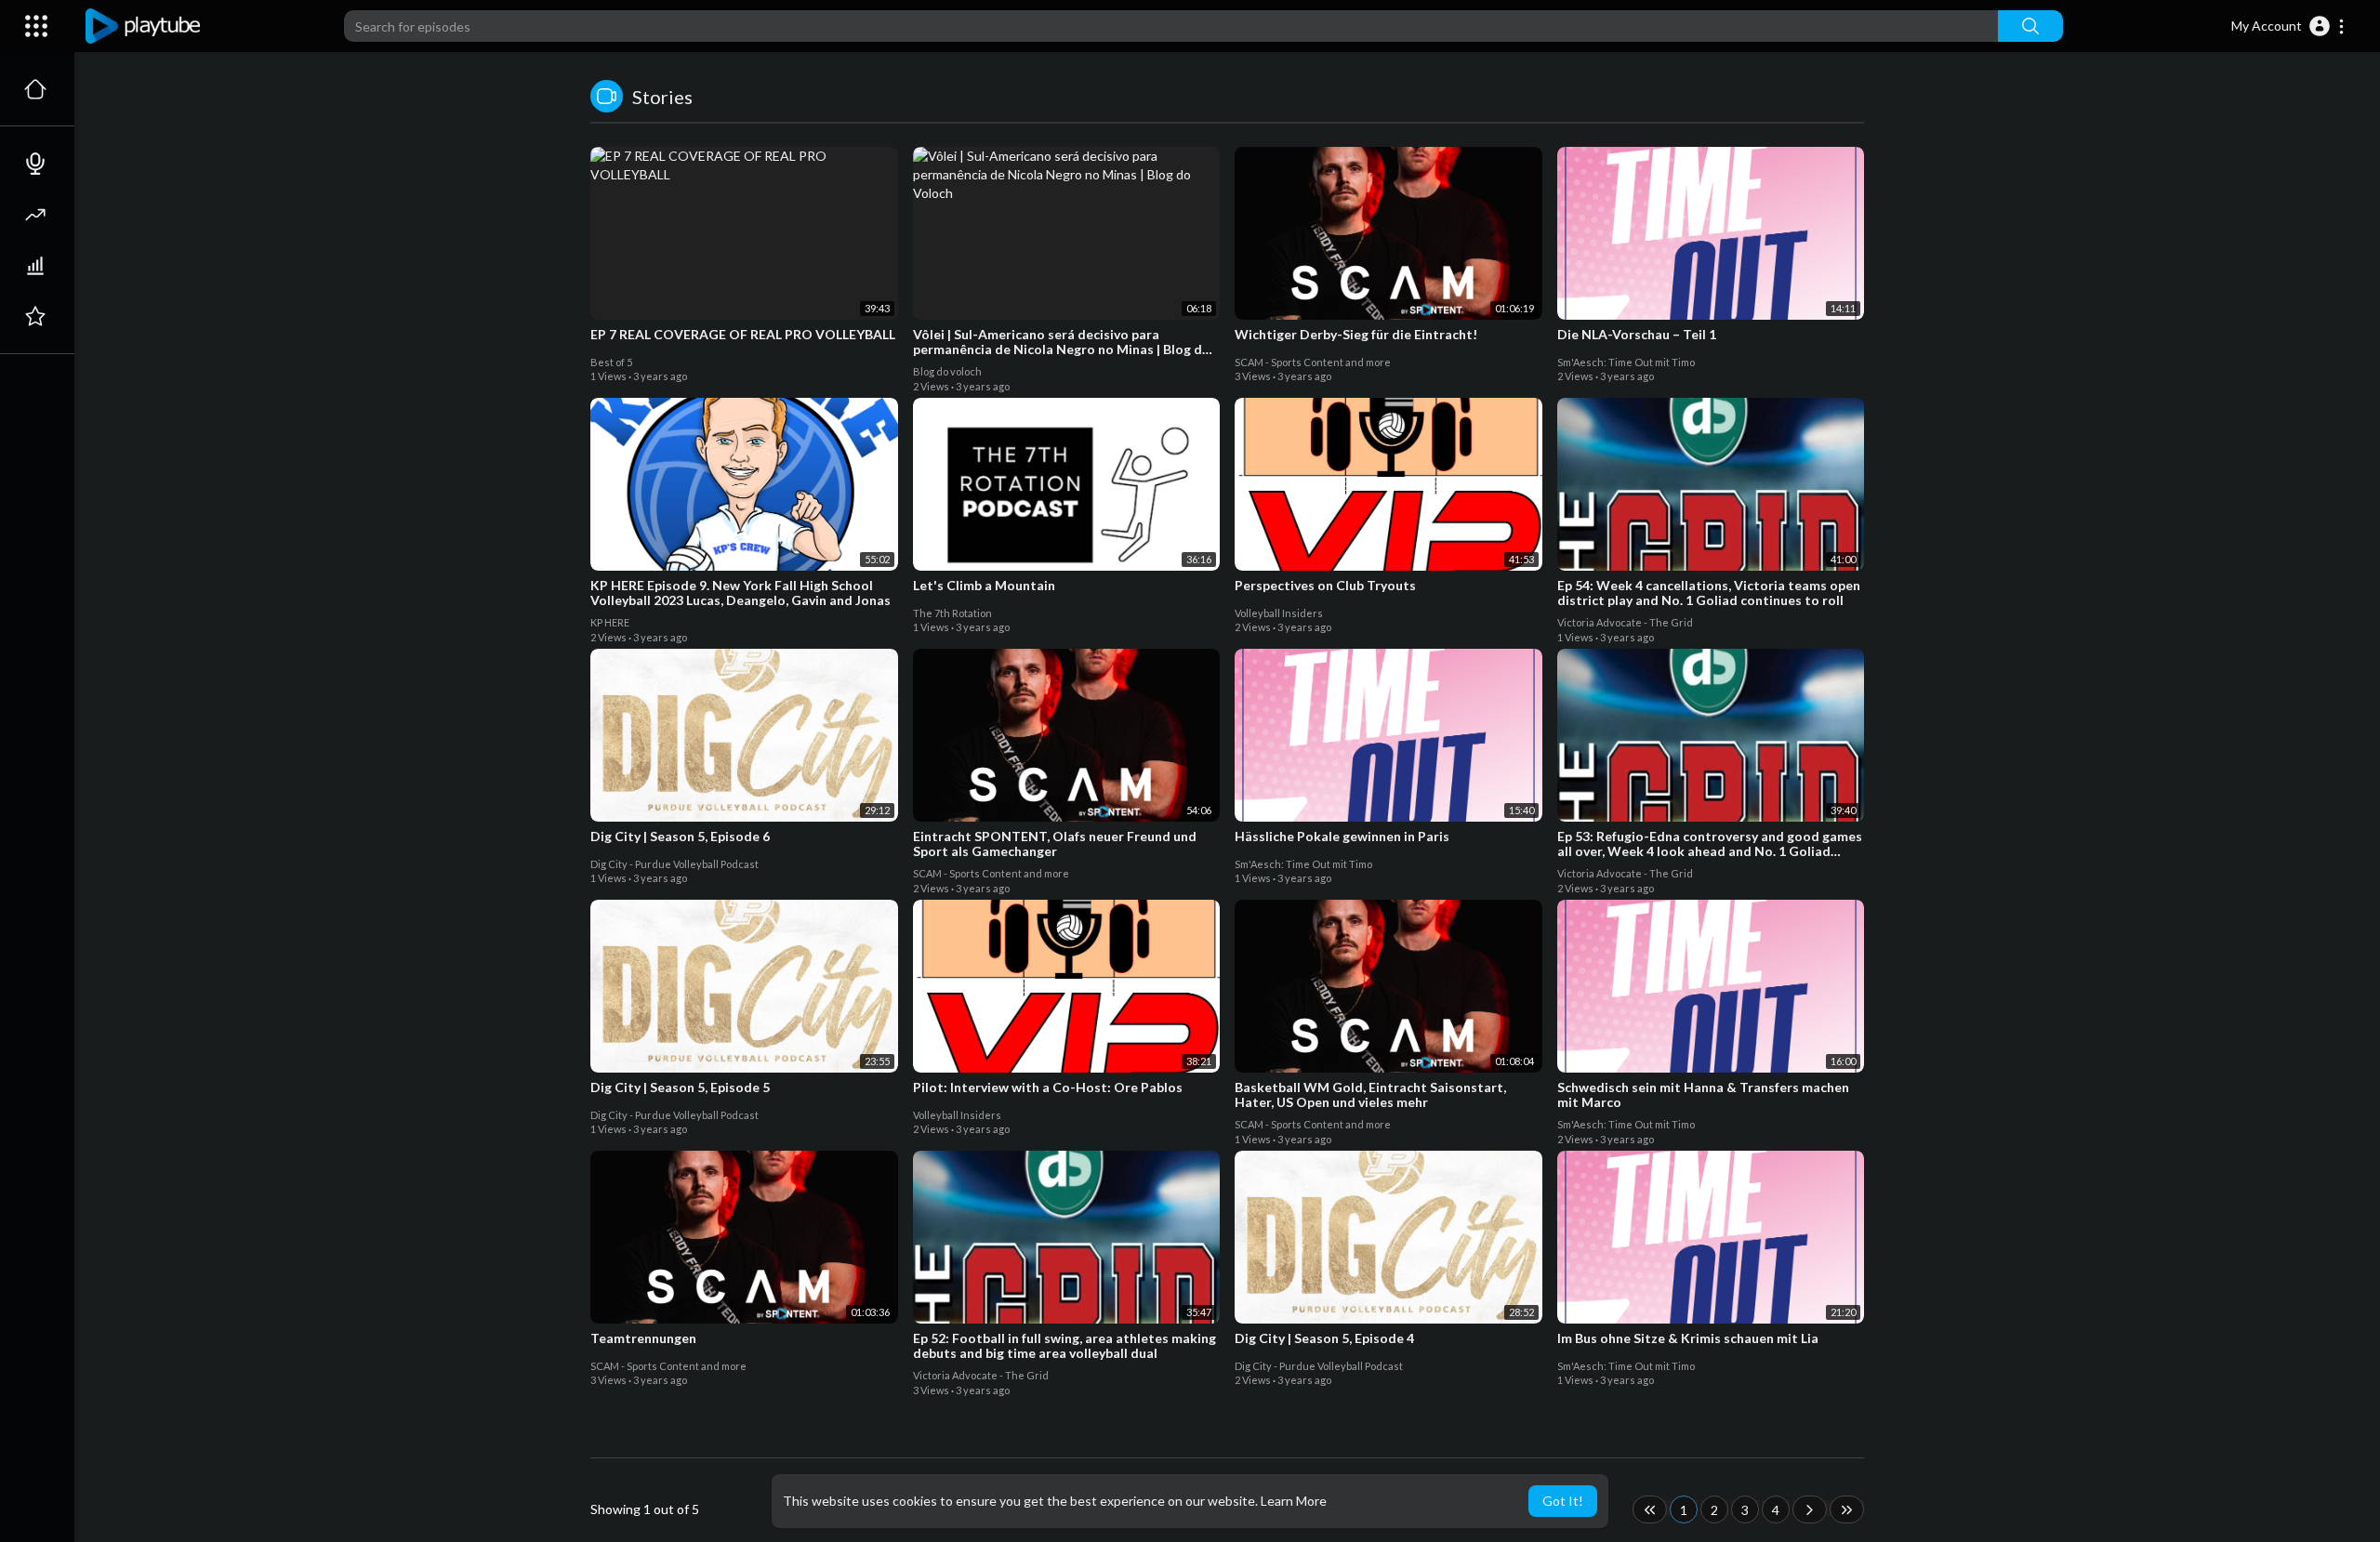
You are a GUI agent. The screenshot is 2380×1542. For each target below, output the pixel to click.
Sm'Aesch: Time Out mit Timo (1626, 362)
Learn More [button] (1294, 1501)
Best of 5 (611, 362)
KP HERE (610, 622)
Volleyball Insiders (1279, 613)
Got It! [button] (1563, 1501)
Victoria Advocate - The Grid (1625, 622)
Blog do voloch (947, 371)
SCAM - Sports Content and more (1313, 362)
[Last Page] (1847, 1509)
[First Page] (1650, 1509)
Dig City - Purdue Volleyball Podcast (674, 864)
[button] (2288, 26)
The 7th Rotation (952, 613)
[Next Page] (1810, 1509)
